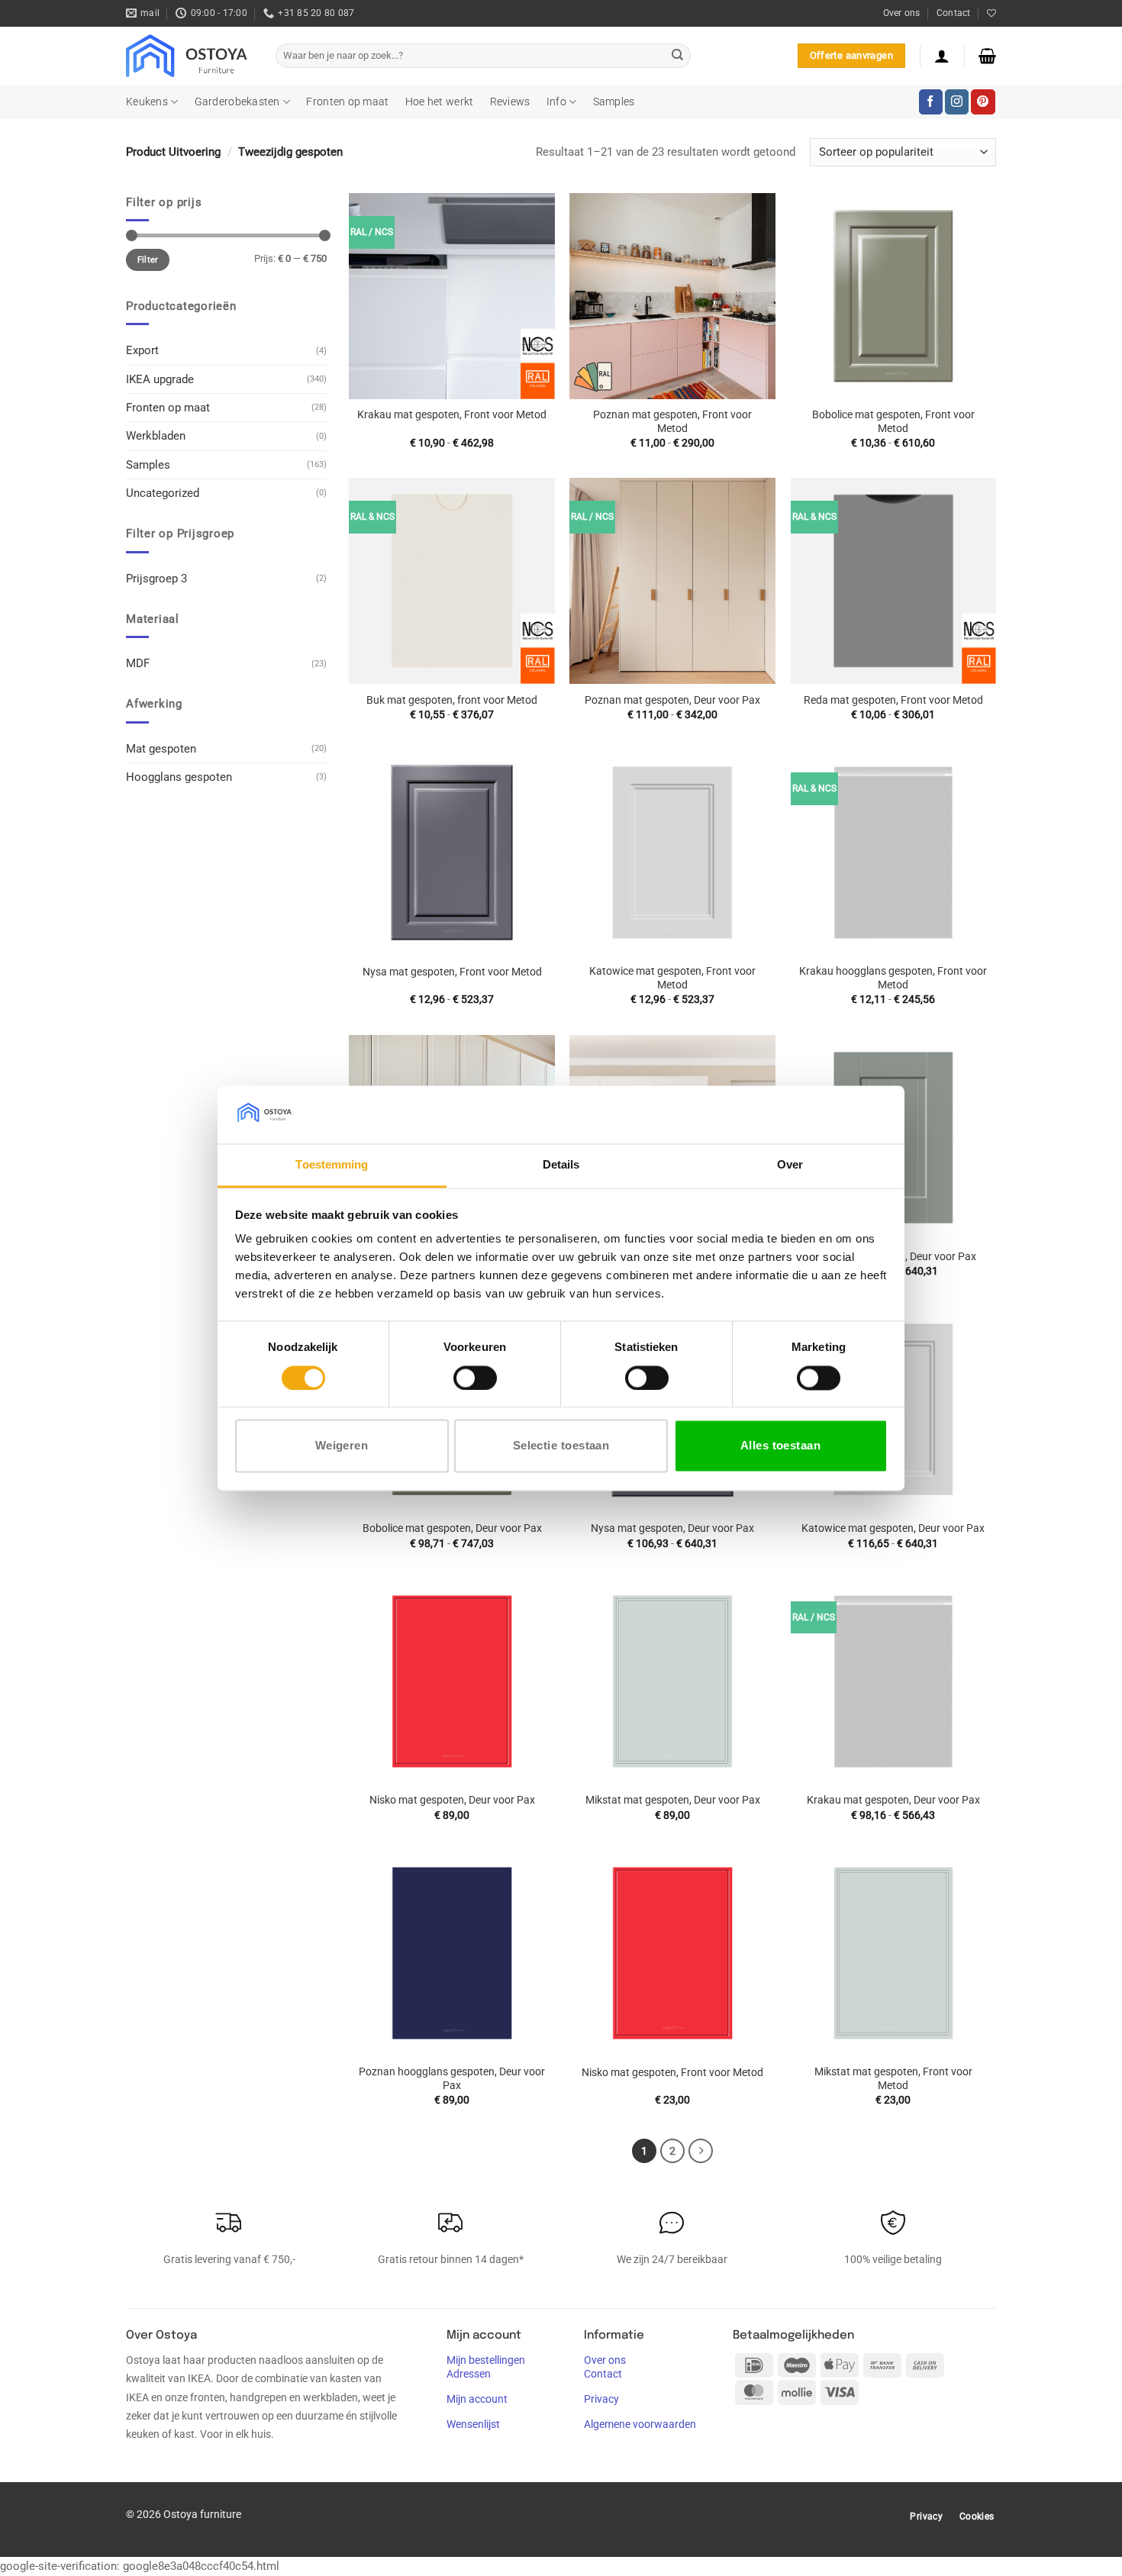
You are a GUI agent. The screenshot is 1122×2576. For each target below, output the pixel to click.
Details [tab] (561, 1165)
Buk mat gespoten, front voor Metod (452, 700)
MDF (138, 663)
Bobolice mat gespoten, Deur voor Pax (452, 1528)
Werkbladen (156, 436)
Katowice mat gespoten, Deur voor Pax (893, 1528)
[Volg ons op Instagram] (957, 102)
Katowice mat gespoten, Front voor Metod (672, 978)
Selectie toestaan (561, 1446)
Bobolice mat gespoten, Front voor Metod (893, 421)
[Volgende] (701, 2151)
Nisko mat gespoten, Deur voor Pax (452, 1800)
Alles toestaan (780, 1446)
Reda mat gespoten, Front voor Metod (893, 700)
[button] (942, 56)
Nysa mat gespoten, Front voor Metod (452, 972)
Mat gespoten (161, 749)
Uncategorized (163, 493)
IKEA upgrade (160, 379)
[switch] (475, 1378)
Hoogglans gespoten (179, 777)
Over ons (902, 13)
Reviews (510, 102)
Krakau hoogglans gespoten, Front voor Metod (893, 978)
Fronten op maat (347, 102)
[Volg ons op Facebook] (931, 102)
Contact (954, 13)
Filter (148, 260)
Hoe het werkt (440, 102)
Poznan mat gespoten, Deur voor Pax (672, 700)
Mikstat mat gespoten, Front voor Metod (893, 2078)
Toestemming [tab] (332, 1165)
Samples (614, 102)
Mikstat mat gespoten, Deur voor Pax (673, 1800)
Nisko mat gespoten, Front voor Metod (672, 2072)
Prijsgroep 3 (156, 579)
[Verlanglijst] (991, 13)
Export (142, 350)
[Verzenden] (677, 56)
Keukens (147, 102)
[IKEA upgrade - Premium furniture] (189, 56)
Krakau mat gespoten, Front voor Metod (452, 414)
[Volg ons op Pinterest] (983, 102)
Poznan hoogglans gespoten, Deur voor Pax (452, 2078)
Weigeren (342, 1446)
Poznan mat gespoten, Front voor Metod (672, 421)
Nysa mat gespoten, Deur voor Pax (672, 1528)
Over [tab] (790, 1165)
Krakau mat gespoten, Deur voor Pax (893, 1800)
